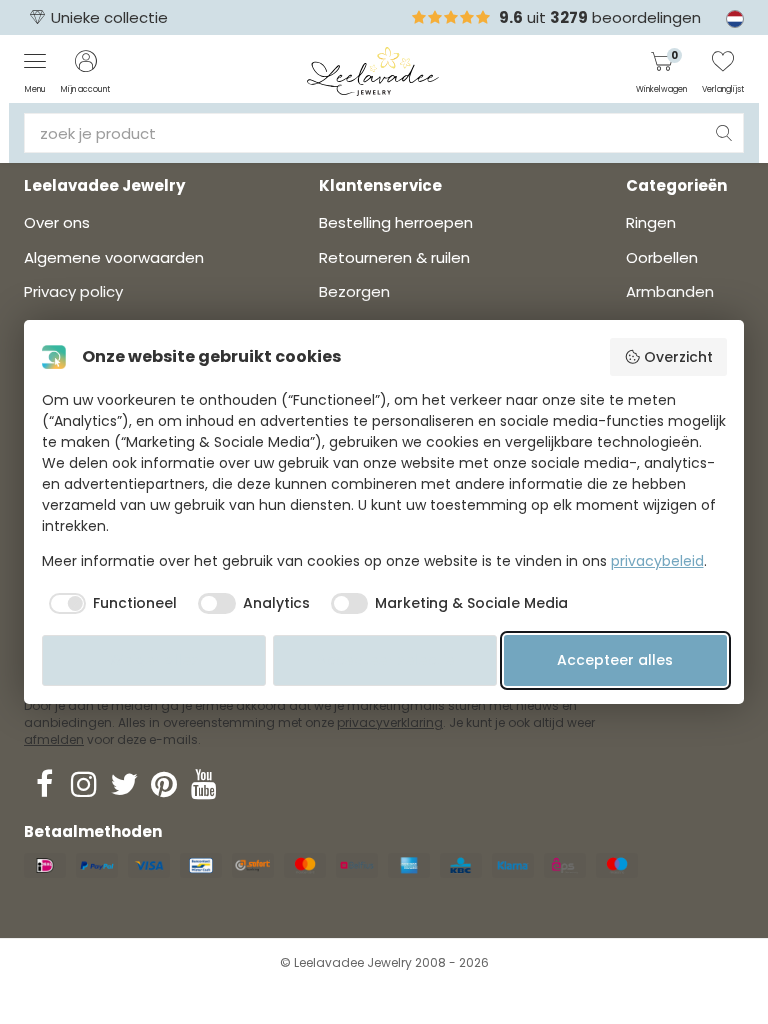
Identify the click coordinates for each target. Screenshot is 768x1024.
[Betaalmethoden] (45, 865)
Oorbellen (662, 257)
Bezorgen (354, 291)
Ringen (651, 222)
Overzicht (678, 357)
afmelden (54, 739)
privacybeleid (657, 561)
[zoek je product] (724, 133)
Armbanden (670, 291)
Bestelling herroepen (396, 222)
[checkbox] (110, 604)
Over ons (57, 222)
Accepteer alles (615, 660)
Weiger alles (154, 660)
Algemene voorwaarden (114, 257)
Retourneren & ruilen (394, 257)
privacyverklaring (390, 722)
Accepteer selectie (385, 660)
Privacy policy (73, 291)
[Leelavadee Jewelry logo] (373, 70)
